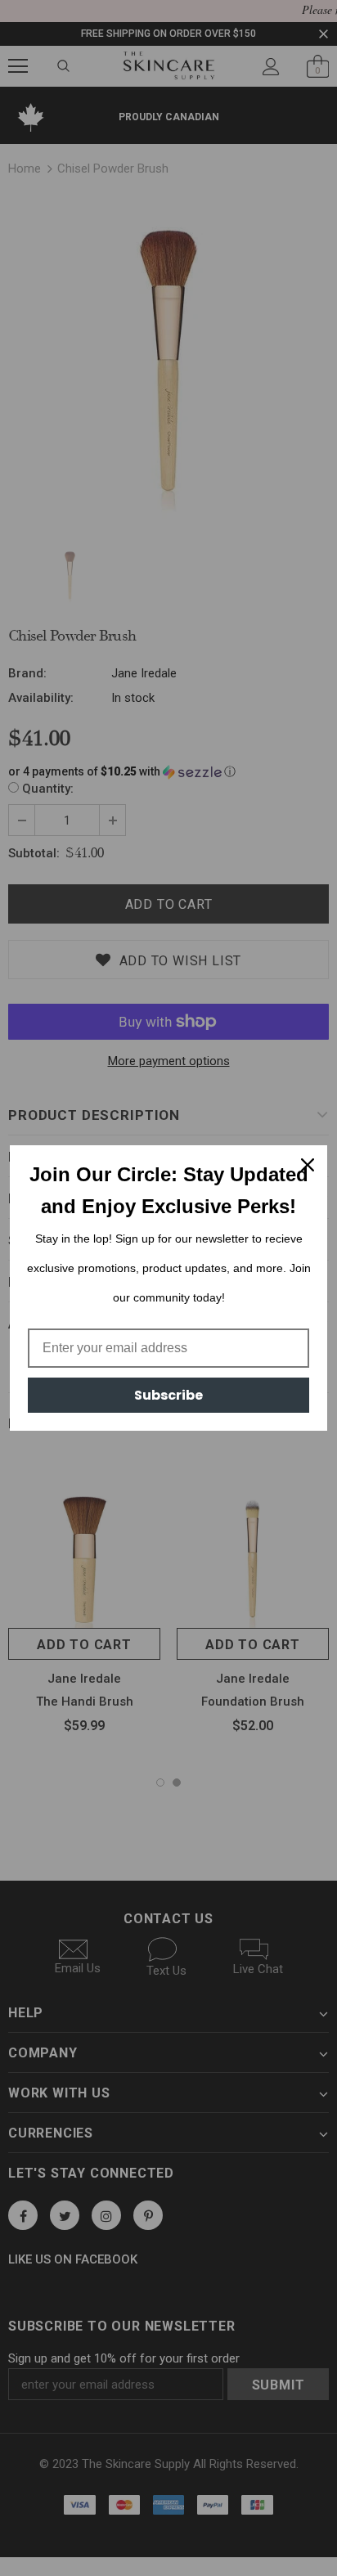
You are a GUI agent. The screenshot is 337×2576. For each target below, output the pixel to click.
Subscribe (168, 1395)
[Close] (308, 1165)
